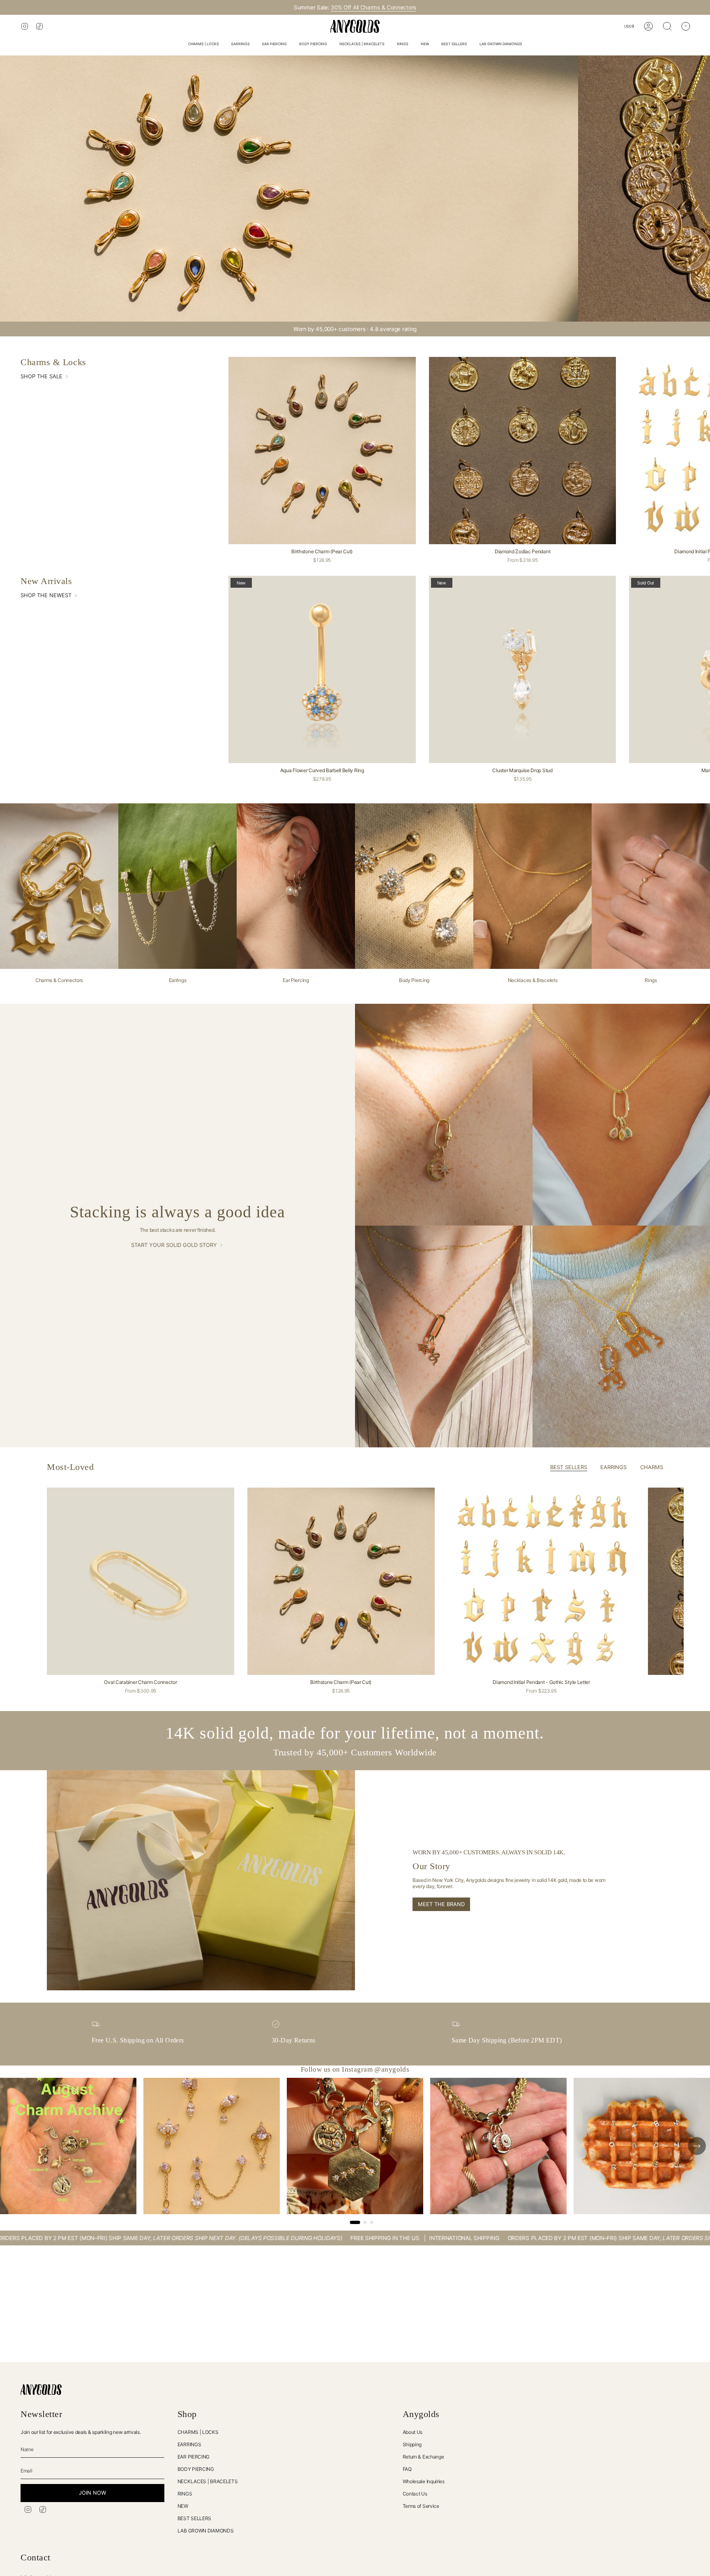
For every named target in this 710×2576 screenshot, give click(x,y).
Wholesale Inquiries (424, 2481)
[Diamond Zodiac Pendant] (523, 451)
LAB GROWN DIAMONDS (206, 2531)
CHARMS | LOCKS (198, 2432)
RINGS (185, 2494)
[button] (204, 45)
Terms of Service (421, 2506)
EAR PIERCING (194, 2457)
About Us (413, 2432)
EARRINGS (189, 2444)
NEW (183, 2506)
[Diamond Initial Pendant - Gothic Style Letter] (542, 1581)
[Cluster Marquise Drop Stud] (523, 669)
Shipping (412, 2444)
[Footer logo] (41, 2390)
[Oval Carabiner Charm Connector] (141, 1581)
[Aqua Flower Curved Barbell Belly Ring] (322, 669)
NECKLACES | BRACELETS (208, 2481)
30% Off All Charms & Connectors (373, 7)
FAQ (407, 2469)
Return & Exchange (423, 2457)
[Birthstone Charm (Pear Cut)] (322, 451)
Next (698, 1581)
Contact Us (415, 2494)
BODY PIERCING (196, 2469)
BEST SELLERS (194, 2518)
